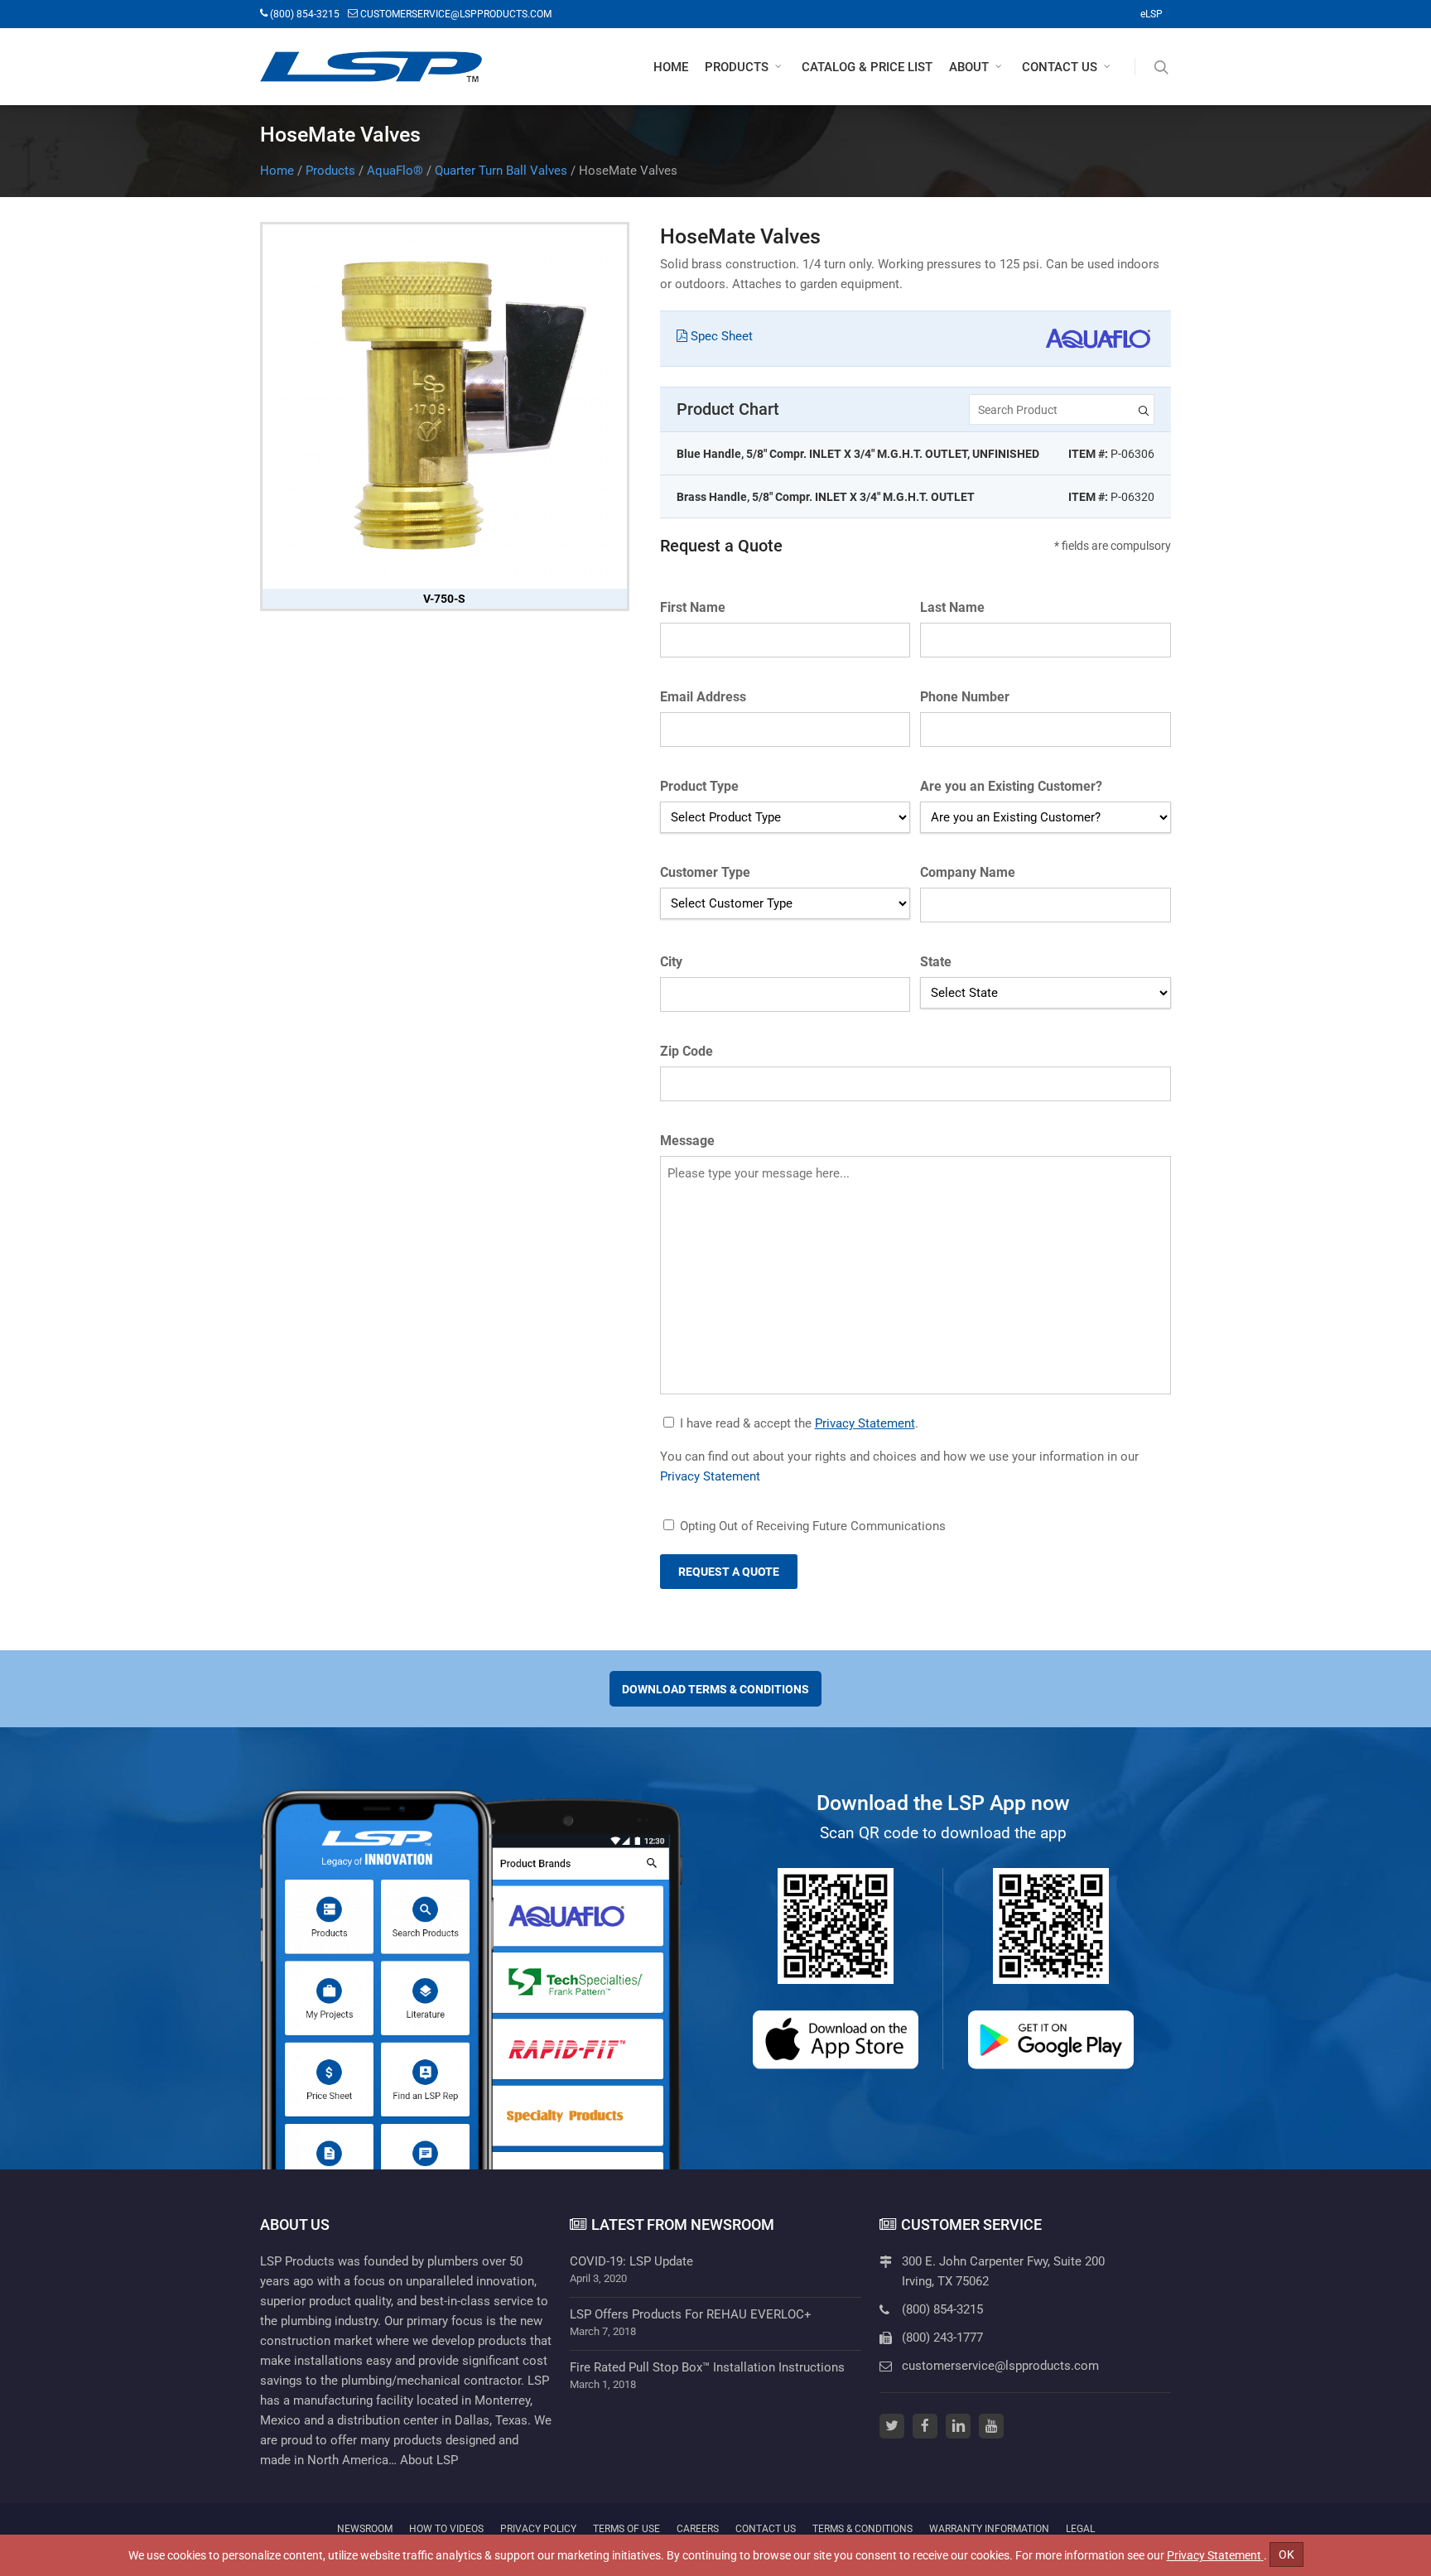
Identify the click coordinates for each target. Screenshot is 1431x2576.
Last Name (952, 607)
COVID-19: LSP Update (631, 2261)
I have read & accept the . (799, 1423)
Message (687, 1141)
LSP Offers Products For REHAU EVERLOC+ (691, 2314)
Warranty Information (989, 2529)
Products (330, 171)
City (671, 962)
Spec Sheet (720, 336)
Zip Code (687, 1051)
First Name (693, 607)
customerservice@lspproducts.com (1000, 2366)
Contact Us (766, 2529)
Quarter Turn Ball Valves (501, 171)
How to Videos (446, 2529)
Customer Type (705, 872)
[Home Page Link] (371, 67)
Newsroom (365, 2529)
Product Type (699, 786)
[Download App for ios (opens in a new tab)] (836, 2040)
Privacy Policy (538, 2528)
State (936, 962)
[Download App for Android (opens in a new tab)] (1051, 2040)
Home (277, 171)
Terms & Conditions (862, 2529)
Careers (698, 2529)
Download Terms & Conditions (715, 1689)
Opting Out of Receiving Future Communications (813, 1526)
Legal (1080, 2528)
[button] (745, 67)
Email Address (703, 697)
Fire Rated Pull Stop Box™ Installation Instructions (707, 2367)
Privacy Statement (865, 1423)
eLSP (1152, 14)
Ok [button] (1286, 2554)
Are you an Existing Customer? (1011, 786)
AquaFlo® (395, 171)
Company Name (968, 872)
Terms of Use (626, 2528)
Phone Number (965, 697)
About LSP (429, 2460)
